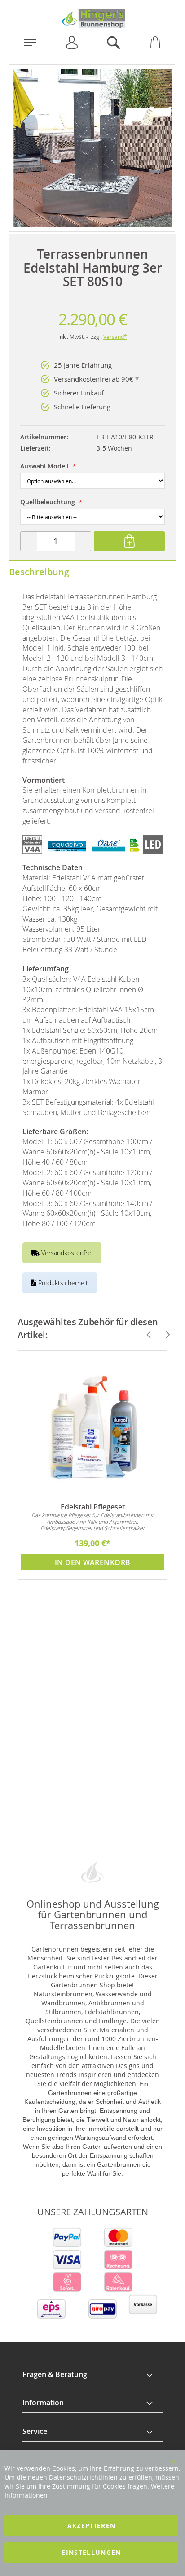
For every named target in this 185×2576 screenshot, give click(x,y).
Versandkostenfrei (66, 1253)
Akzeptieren (92, 2526)
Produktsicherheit (62, 1283)
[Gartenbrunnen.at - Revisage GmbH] (92, 19)
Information (43, 2403)
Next (164, 1335)
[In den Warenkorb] (129, 541)
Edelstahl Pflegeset (93, 1507)
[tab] (92, 2375)
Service (35, 2431)
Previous (145, 1335)
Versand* (115, 337)
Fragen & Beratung (55, 2374)
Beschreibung (39, 572)
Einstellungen (91, 2552)
